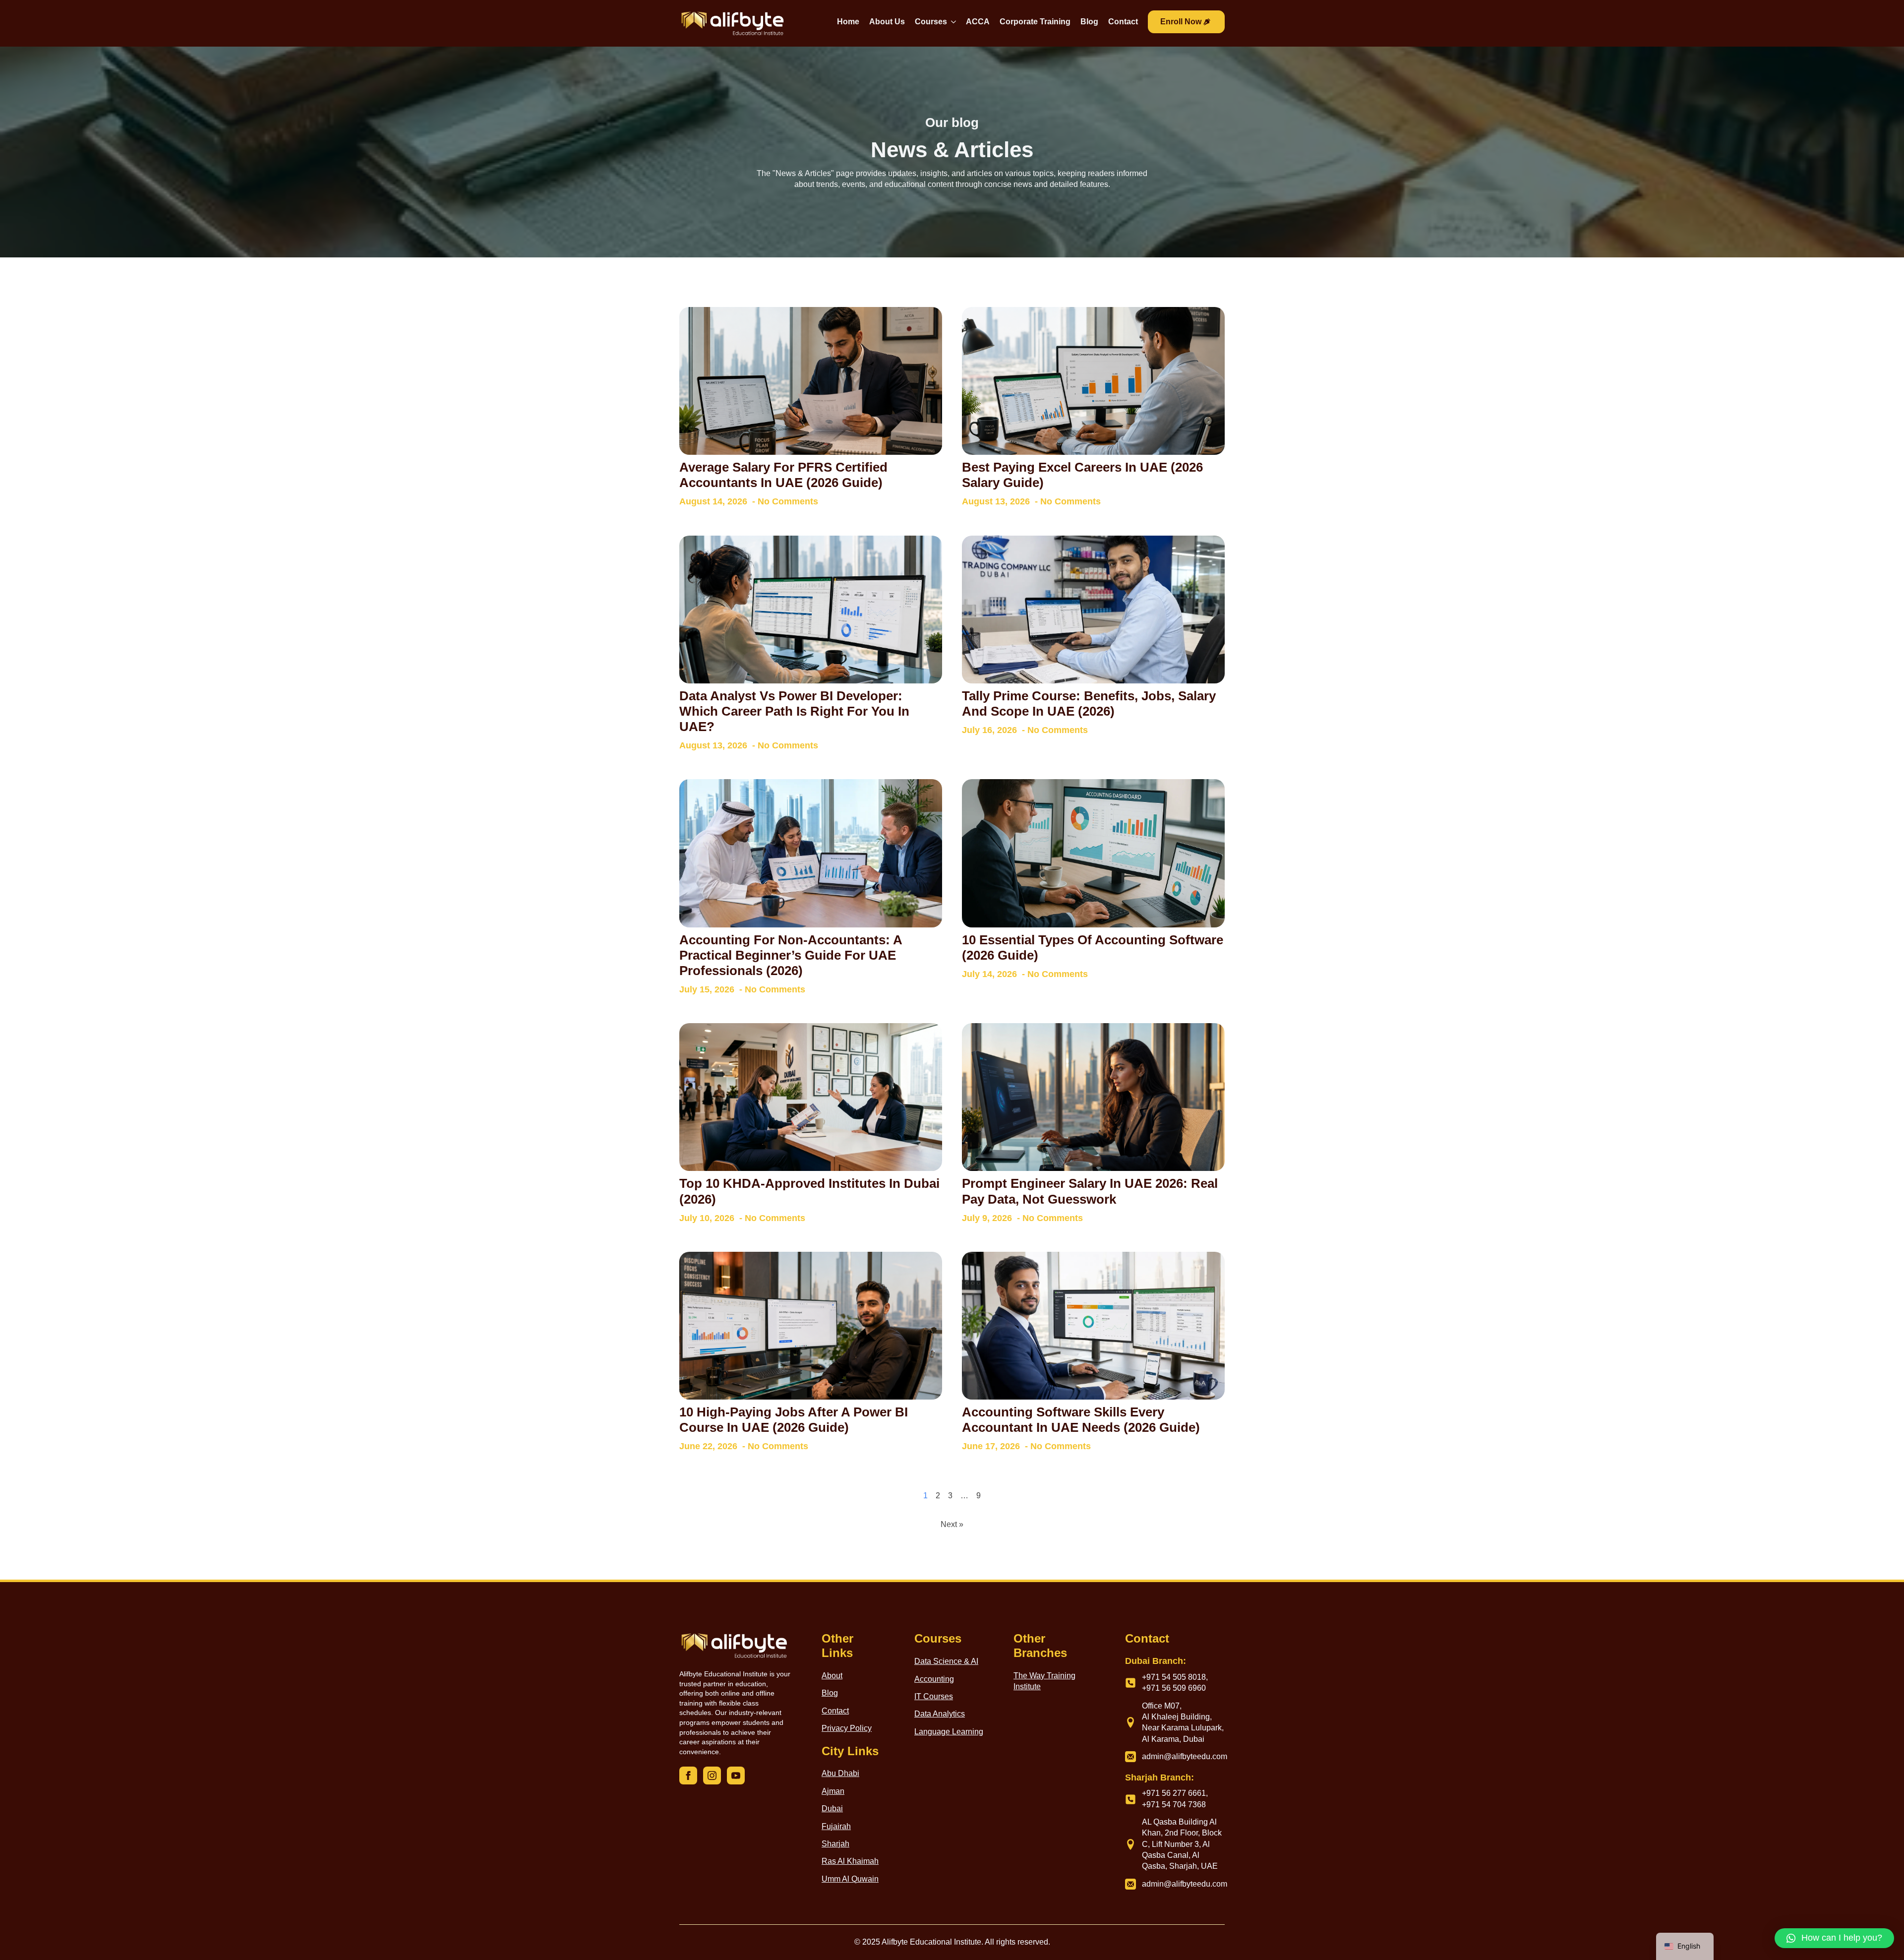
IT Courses (934, 1696)
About (832, 1676)
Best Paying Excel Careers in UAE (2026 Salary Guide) (1082, 475)
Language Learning (949, 1732)
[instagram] (712, 1776)
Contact (1123, 22)
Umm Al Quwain (850, 1879)
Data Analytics (940, 1714)
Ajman (833, 1791)
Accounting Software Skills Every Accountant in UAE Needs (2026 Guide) (1081, 1420)
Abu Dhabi (840, 1773)
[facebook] (688, 1776)
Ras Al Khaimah (850, 1861)
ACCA (978, 22)
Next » (952, 1524)
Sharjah (835, 1844)
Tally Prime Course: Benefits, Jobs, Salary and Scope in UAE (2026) (1089, 704)
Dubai (832, 1808)
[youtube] (736, 1776)
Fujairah (836, 1826)
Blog (1089, 22)
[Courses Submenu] (952, 23)
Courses (931, 22)
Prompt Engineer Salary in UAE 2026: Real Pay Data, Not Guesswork (1090, 1191)
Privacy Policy (847, 1728)
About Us (887, 22)
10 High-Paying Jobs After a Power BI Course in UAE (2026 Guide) (794, 1420)
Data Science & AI (946, 1661)
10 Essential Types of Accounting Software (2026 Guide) (1093, 948)
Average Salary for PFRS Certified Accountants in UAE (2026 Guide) (783, 475)
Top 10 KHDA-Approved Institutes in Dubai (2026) (809, 1191)
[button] (1834, 1938)
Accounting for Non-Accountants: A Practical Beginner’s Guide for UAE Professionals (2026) (791, 955)
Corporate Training (1035, 22)
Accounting (934, 1679)
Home (848, 22)
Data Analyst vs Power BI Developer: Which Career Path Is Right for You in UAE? (794, 711)
